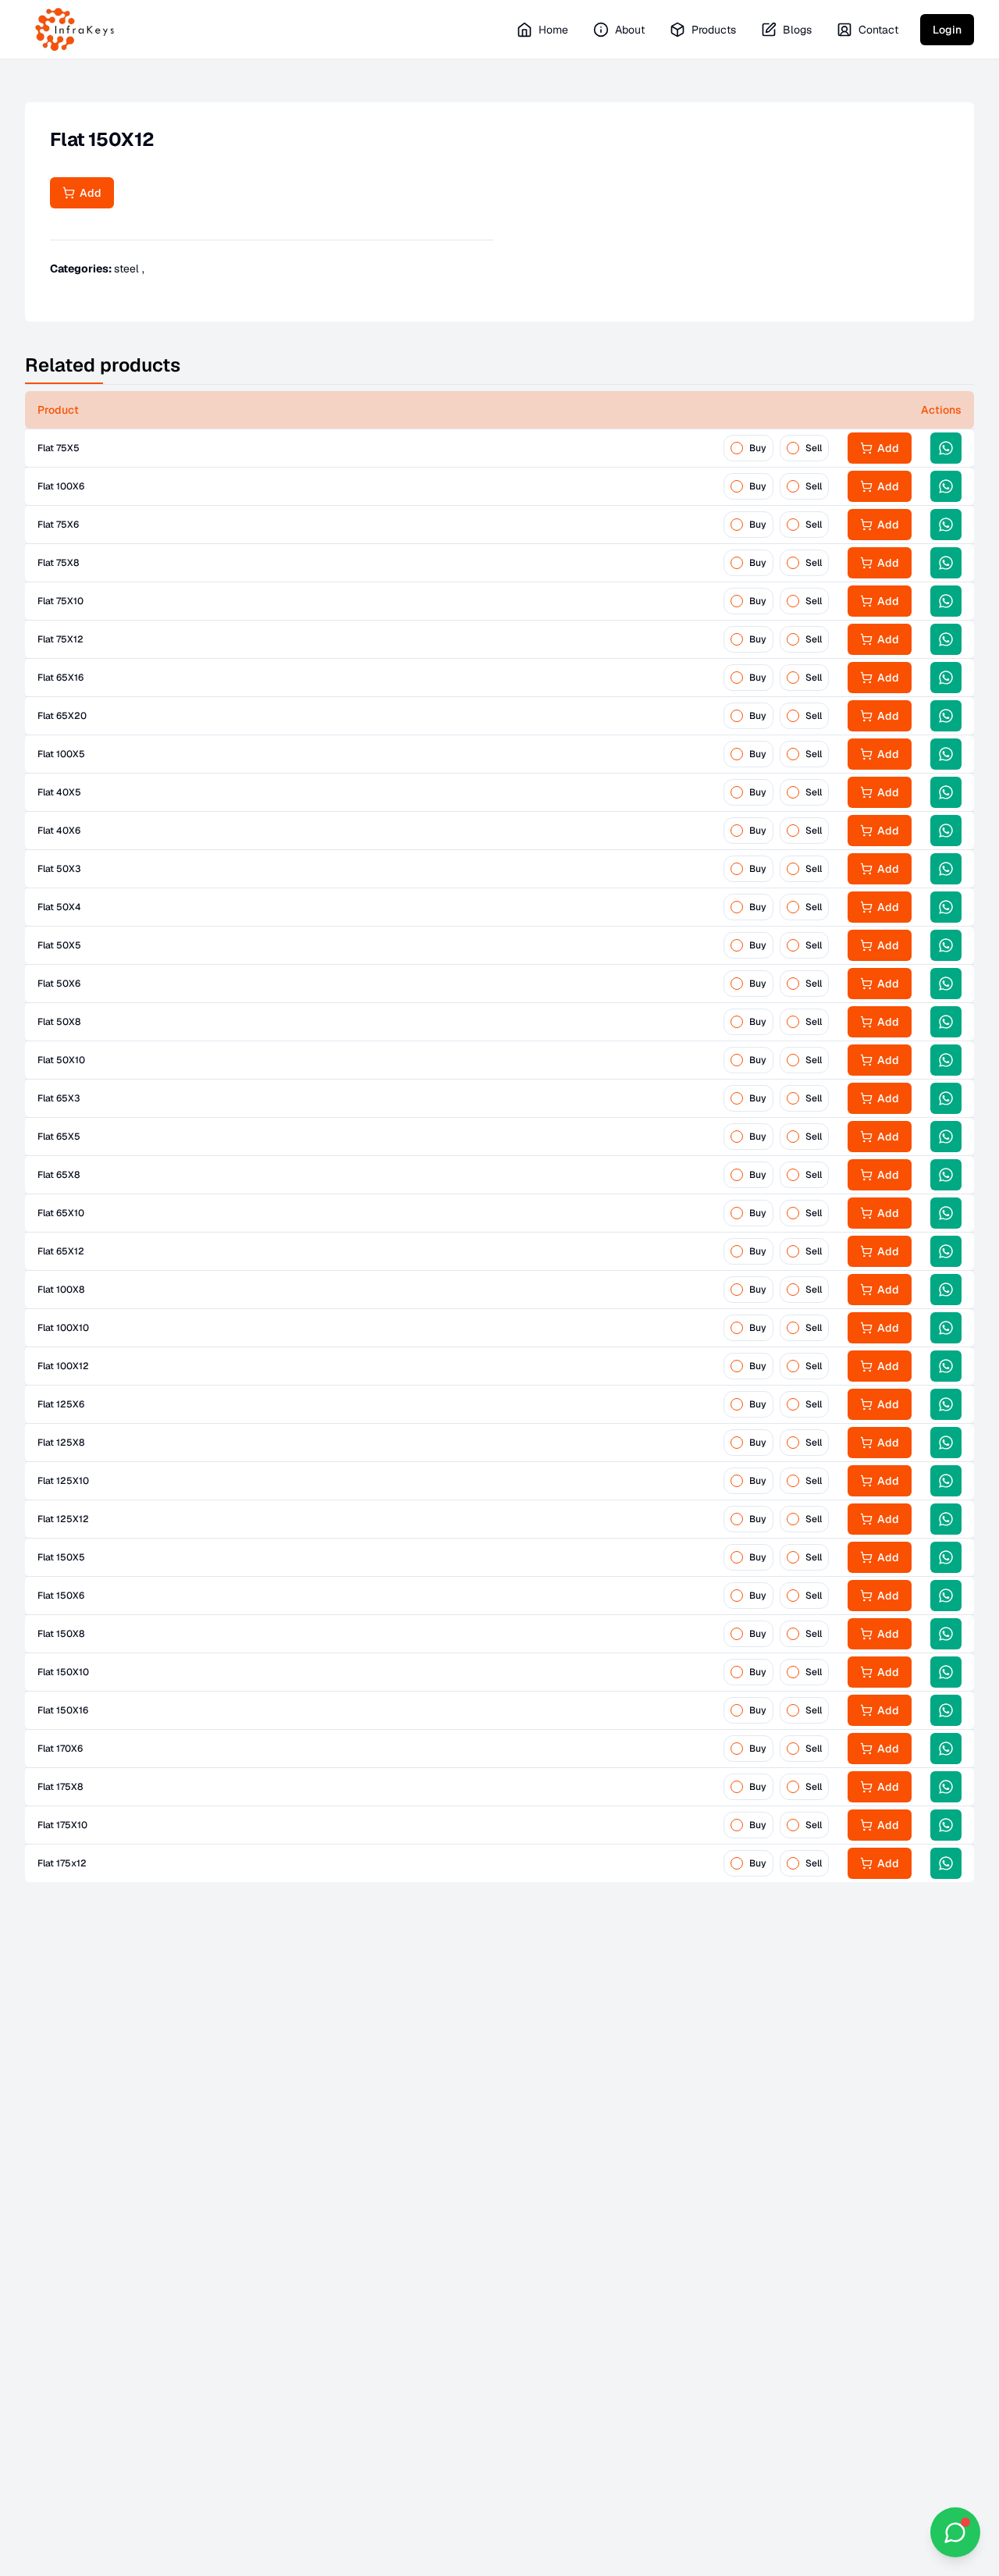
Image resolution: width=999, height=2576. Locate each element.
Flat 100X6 (61, 486)
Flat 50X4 (59, 907)
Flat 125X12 (63, 1519)
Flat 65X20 (62, 716)
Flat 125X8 (61, 1443)
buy (758, 448)
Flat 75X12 (60, 639)
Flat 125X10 (63, 1481)
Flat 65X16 (60, 678)
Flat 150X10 (63, 1672)
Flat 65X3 (59, 1098)
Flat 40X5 (59, 792)
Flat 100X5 (61, 754)
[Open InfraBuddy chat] (955, 2532)
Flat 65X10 (61, 1213)
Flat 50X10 (61, 1060)
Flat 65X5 (59, 1137)
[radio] (737, 448)
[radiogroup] (776, 448)
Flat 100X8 (61, 1290)
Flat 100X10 (63, 1328)
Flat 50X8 (59, 1022)
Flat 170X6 (60, 1749)
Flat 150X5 (61, 1557)
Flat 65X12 (61, 1251)
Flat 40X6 (59, 831)
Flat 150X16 (63, 1710)
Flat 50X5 (59, 945)
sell (814, 448)
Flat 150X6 (61, 1596)
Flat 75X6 (58, 525)
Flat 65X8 (59, 1175)
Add (88, 193)
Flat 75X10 (60, 601)
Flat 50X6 (59, 984)
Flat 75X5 (59, 448)
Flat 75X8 (58, 563)
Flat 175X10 (62, 1825)
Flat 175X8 (60, 1787)
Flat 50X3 (59, 869)
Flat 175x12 (62, 1863)
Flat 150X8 (61, 1634)
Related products (103, 365)
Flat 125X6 (61, 1404)
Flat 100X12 (63, 1366)
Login (947, 30)
